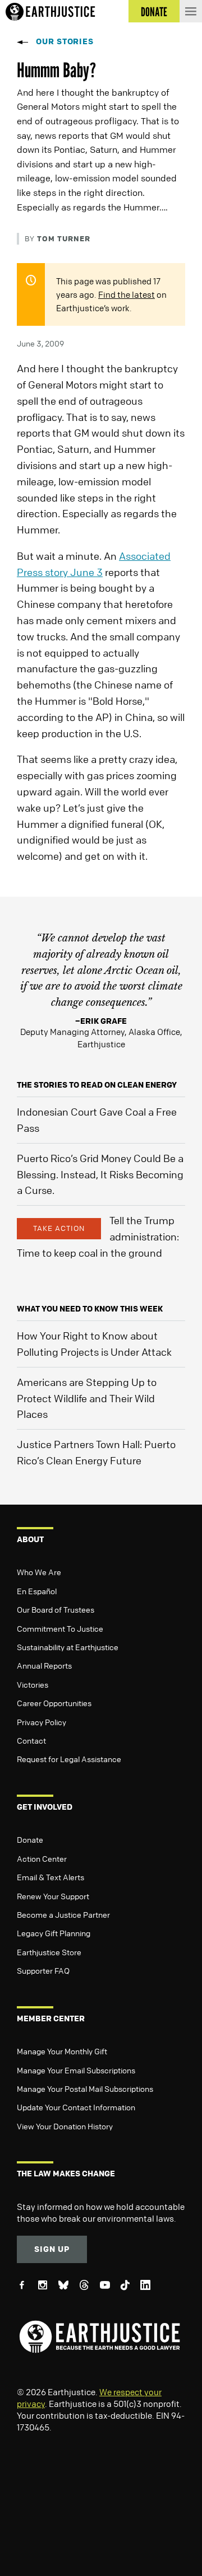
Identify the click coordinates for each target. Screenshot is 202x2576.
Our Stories (65, 41)
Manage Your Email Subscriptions (76, 2070)
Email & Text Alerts (50, 1877)
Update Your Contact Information (76, 2107)
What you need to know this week (90, 1308)
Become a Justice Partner (63, 1914)
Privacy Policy (42, 1722)
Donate (30, 1839)
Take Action (59, 1228)
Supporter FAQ (43, 1970)
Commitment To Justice (60, 1628)
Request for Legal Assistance (69, 1759)
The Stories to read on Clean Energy (97, 1085)
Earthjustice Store (49, 1952)
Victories (33, 1684)
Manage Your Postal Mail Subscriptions (85, 2088)
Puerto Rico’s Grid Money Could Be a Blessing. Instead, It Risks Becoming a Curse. (100, 1174)
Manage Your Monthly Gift (62, 2051)
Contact (31, 1740)
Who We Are (39, 1572)
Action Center (42, 1858)
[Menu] (191, 11)
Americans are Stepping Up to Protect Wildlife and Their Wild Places (87, 1398)
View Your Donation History (65, 2126)
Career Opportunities (54, 1703)
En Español (37, 1591)
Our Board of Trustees (56, 1609)
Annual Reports (44, 1665)
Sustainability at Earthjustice (68, 1647)
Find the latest (127, 294)
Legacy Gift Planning (54, 1933)
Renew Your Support (53, 1896)
